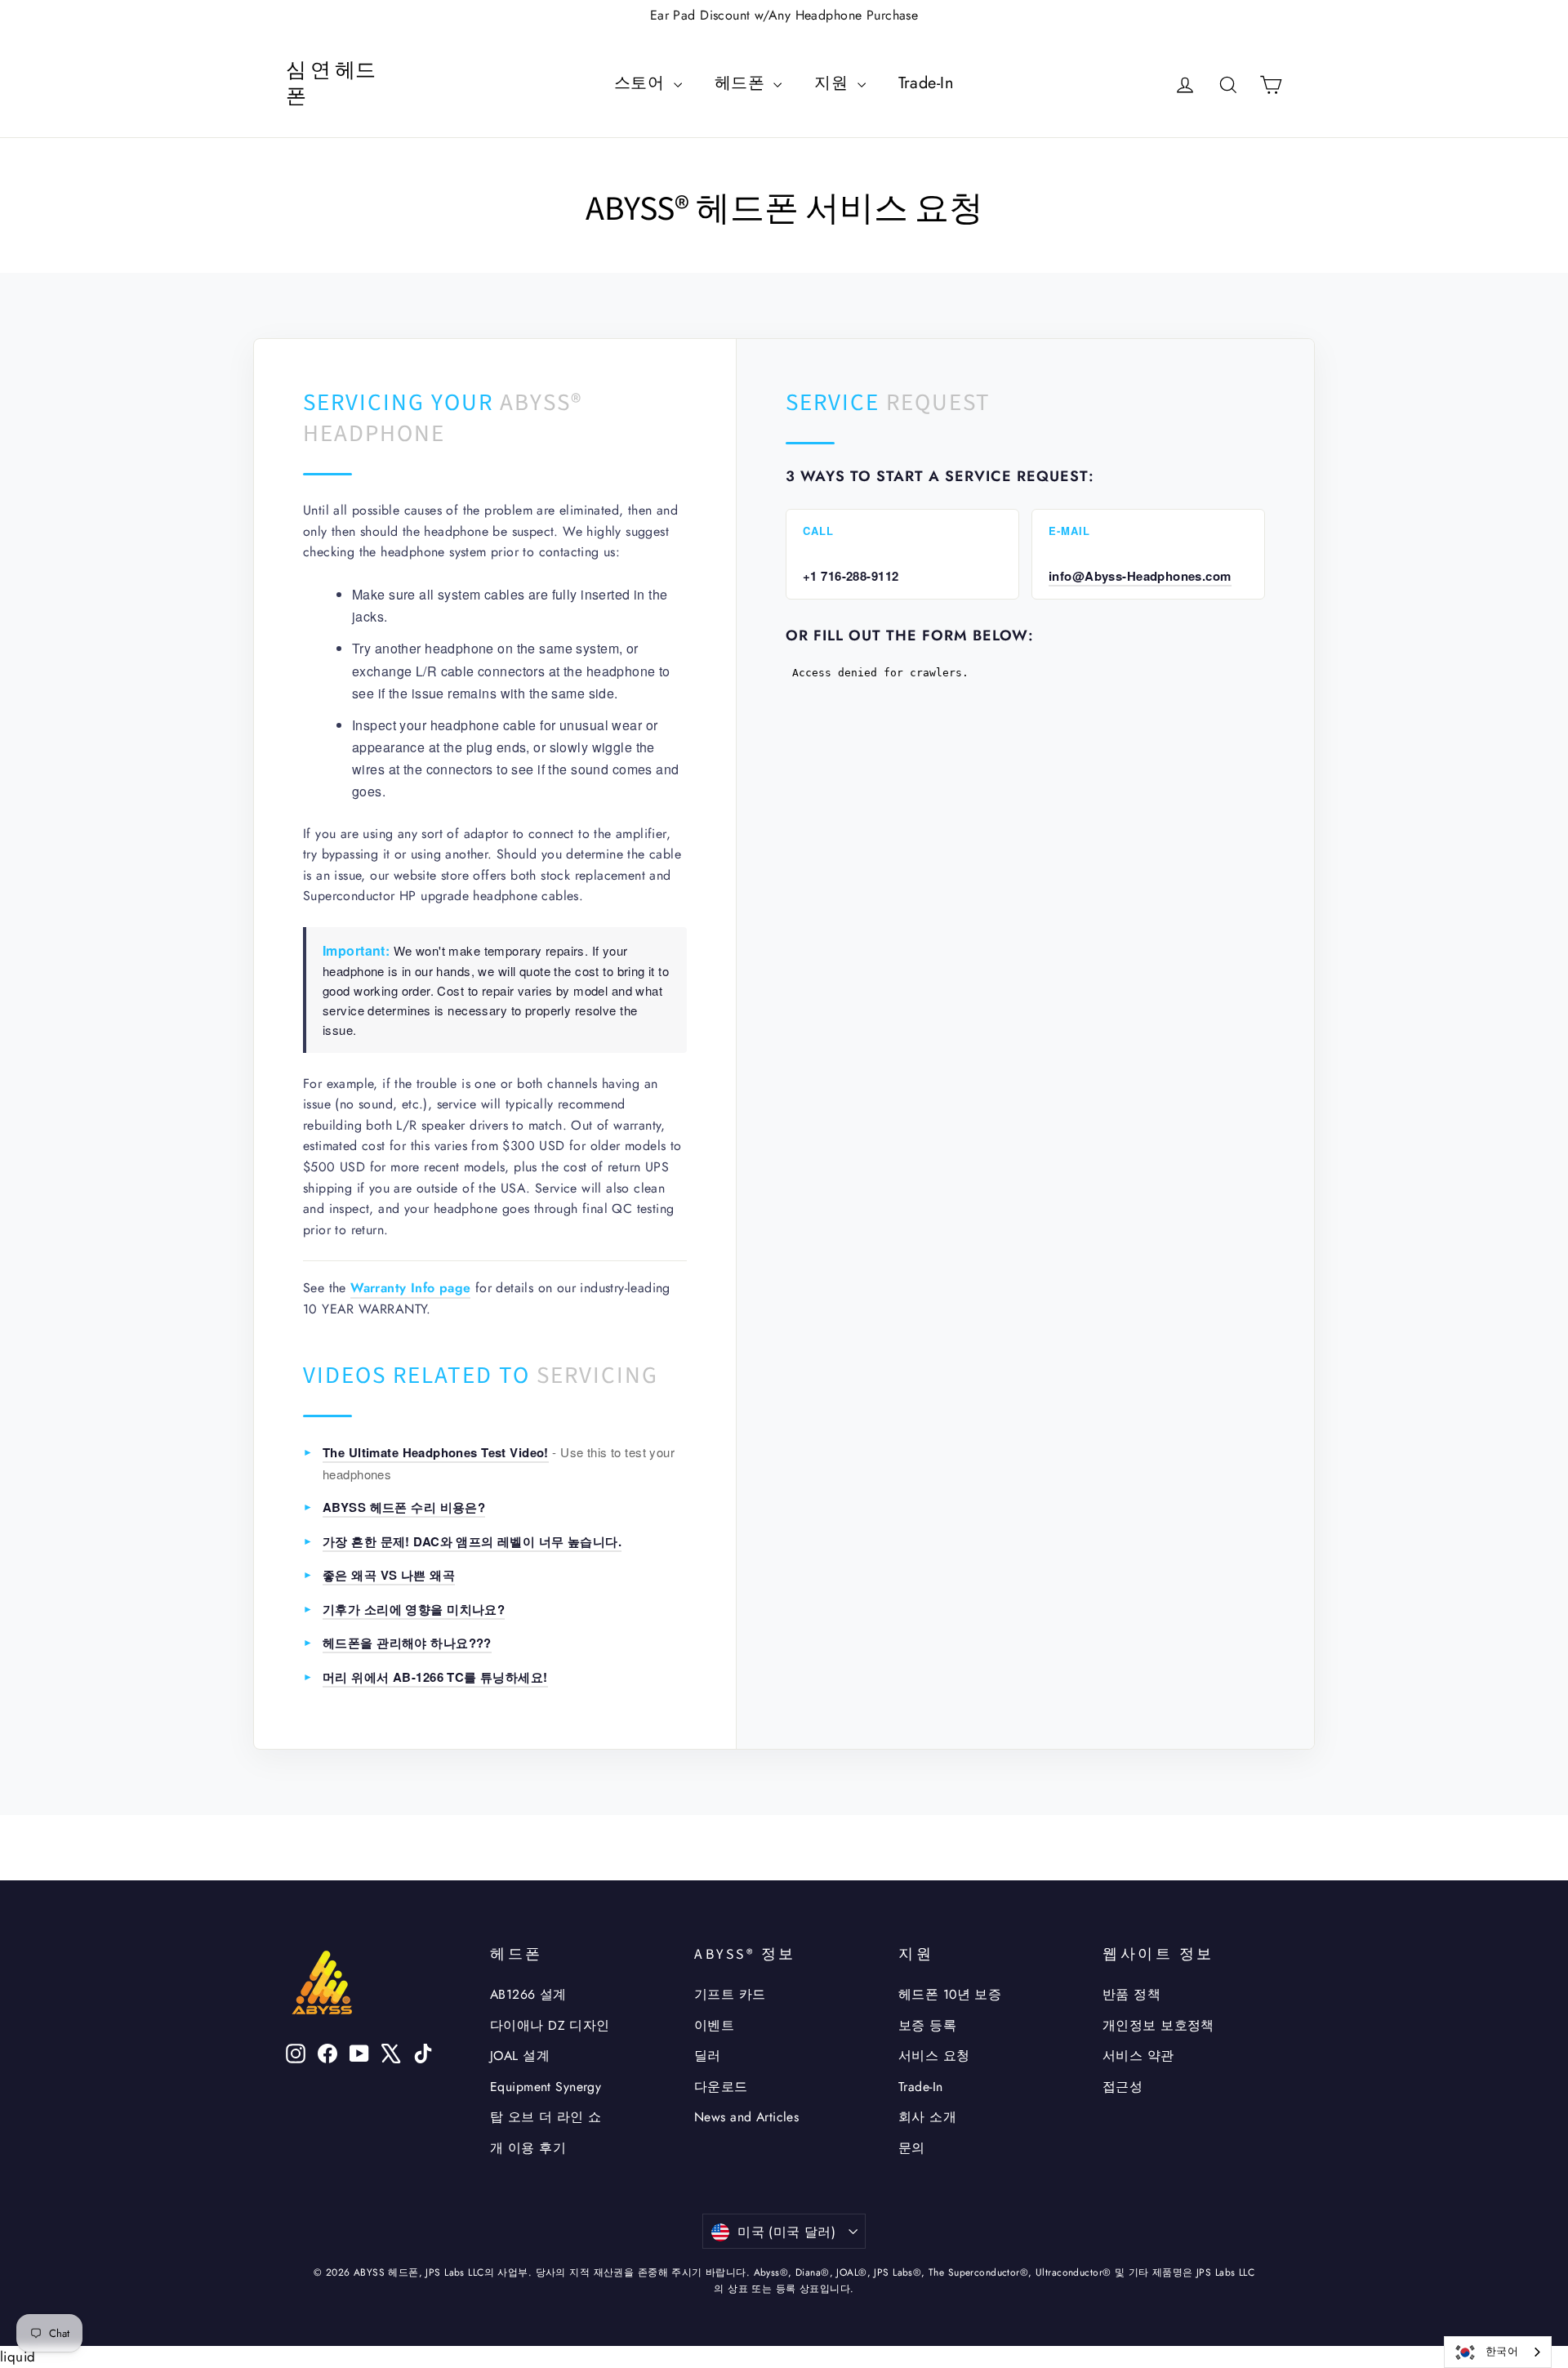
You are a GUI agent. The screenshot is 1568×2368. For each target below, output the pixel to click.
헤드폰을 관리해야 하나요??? (407, 1643)
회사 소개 (927, 2117)
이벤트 (714, 2025)
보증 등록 (927, 2025)
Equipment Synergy (546, 2087)
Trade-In (926, 83)
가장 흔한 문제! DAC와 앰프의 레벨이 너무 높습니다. (472, 1541)
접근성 (1123, 2087)
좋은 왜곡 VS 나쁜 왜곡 (389, 1575)
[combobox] (1498, 2352)
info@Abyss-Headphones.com (1140, 576)
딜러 (708, 2056)
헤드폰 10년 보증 (950, 1994)
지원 (833, 83)
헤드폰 (742, 83)
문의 (912, 2148)
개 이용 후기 (528, 2148)
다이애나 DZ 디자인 (550, 2025)
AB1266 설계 (528, 1994)
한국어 (1502, 2351)
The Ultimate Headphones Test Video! (436, 1452)
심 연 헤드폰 (331, 84)
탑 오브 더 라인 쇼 (546, 2117)
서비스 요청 (934, 2056)
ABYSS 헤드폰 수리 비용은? (404, 1507)
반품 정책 (1131, 1994)
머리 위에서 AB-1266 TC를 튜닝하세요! (435, 1677)
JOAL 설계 (520, 2056)
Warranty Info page (410, 1288)
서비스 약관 (1138, 2056)
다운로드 (721, 2087)
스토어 (642, 83)
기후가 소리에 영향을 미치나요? (414, 1609)
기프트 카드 (730, 1994)
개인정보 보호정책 (1158, 2025)
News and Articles (746, 2117)
